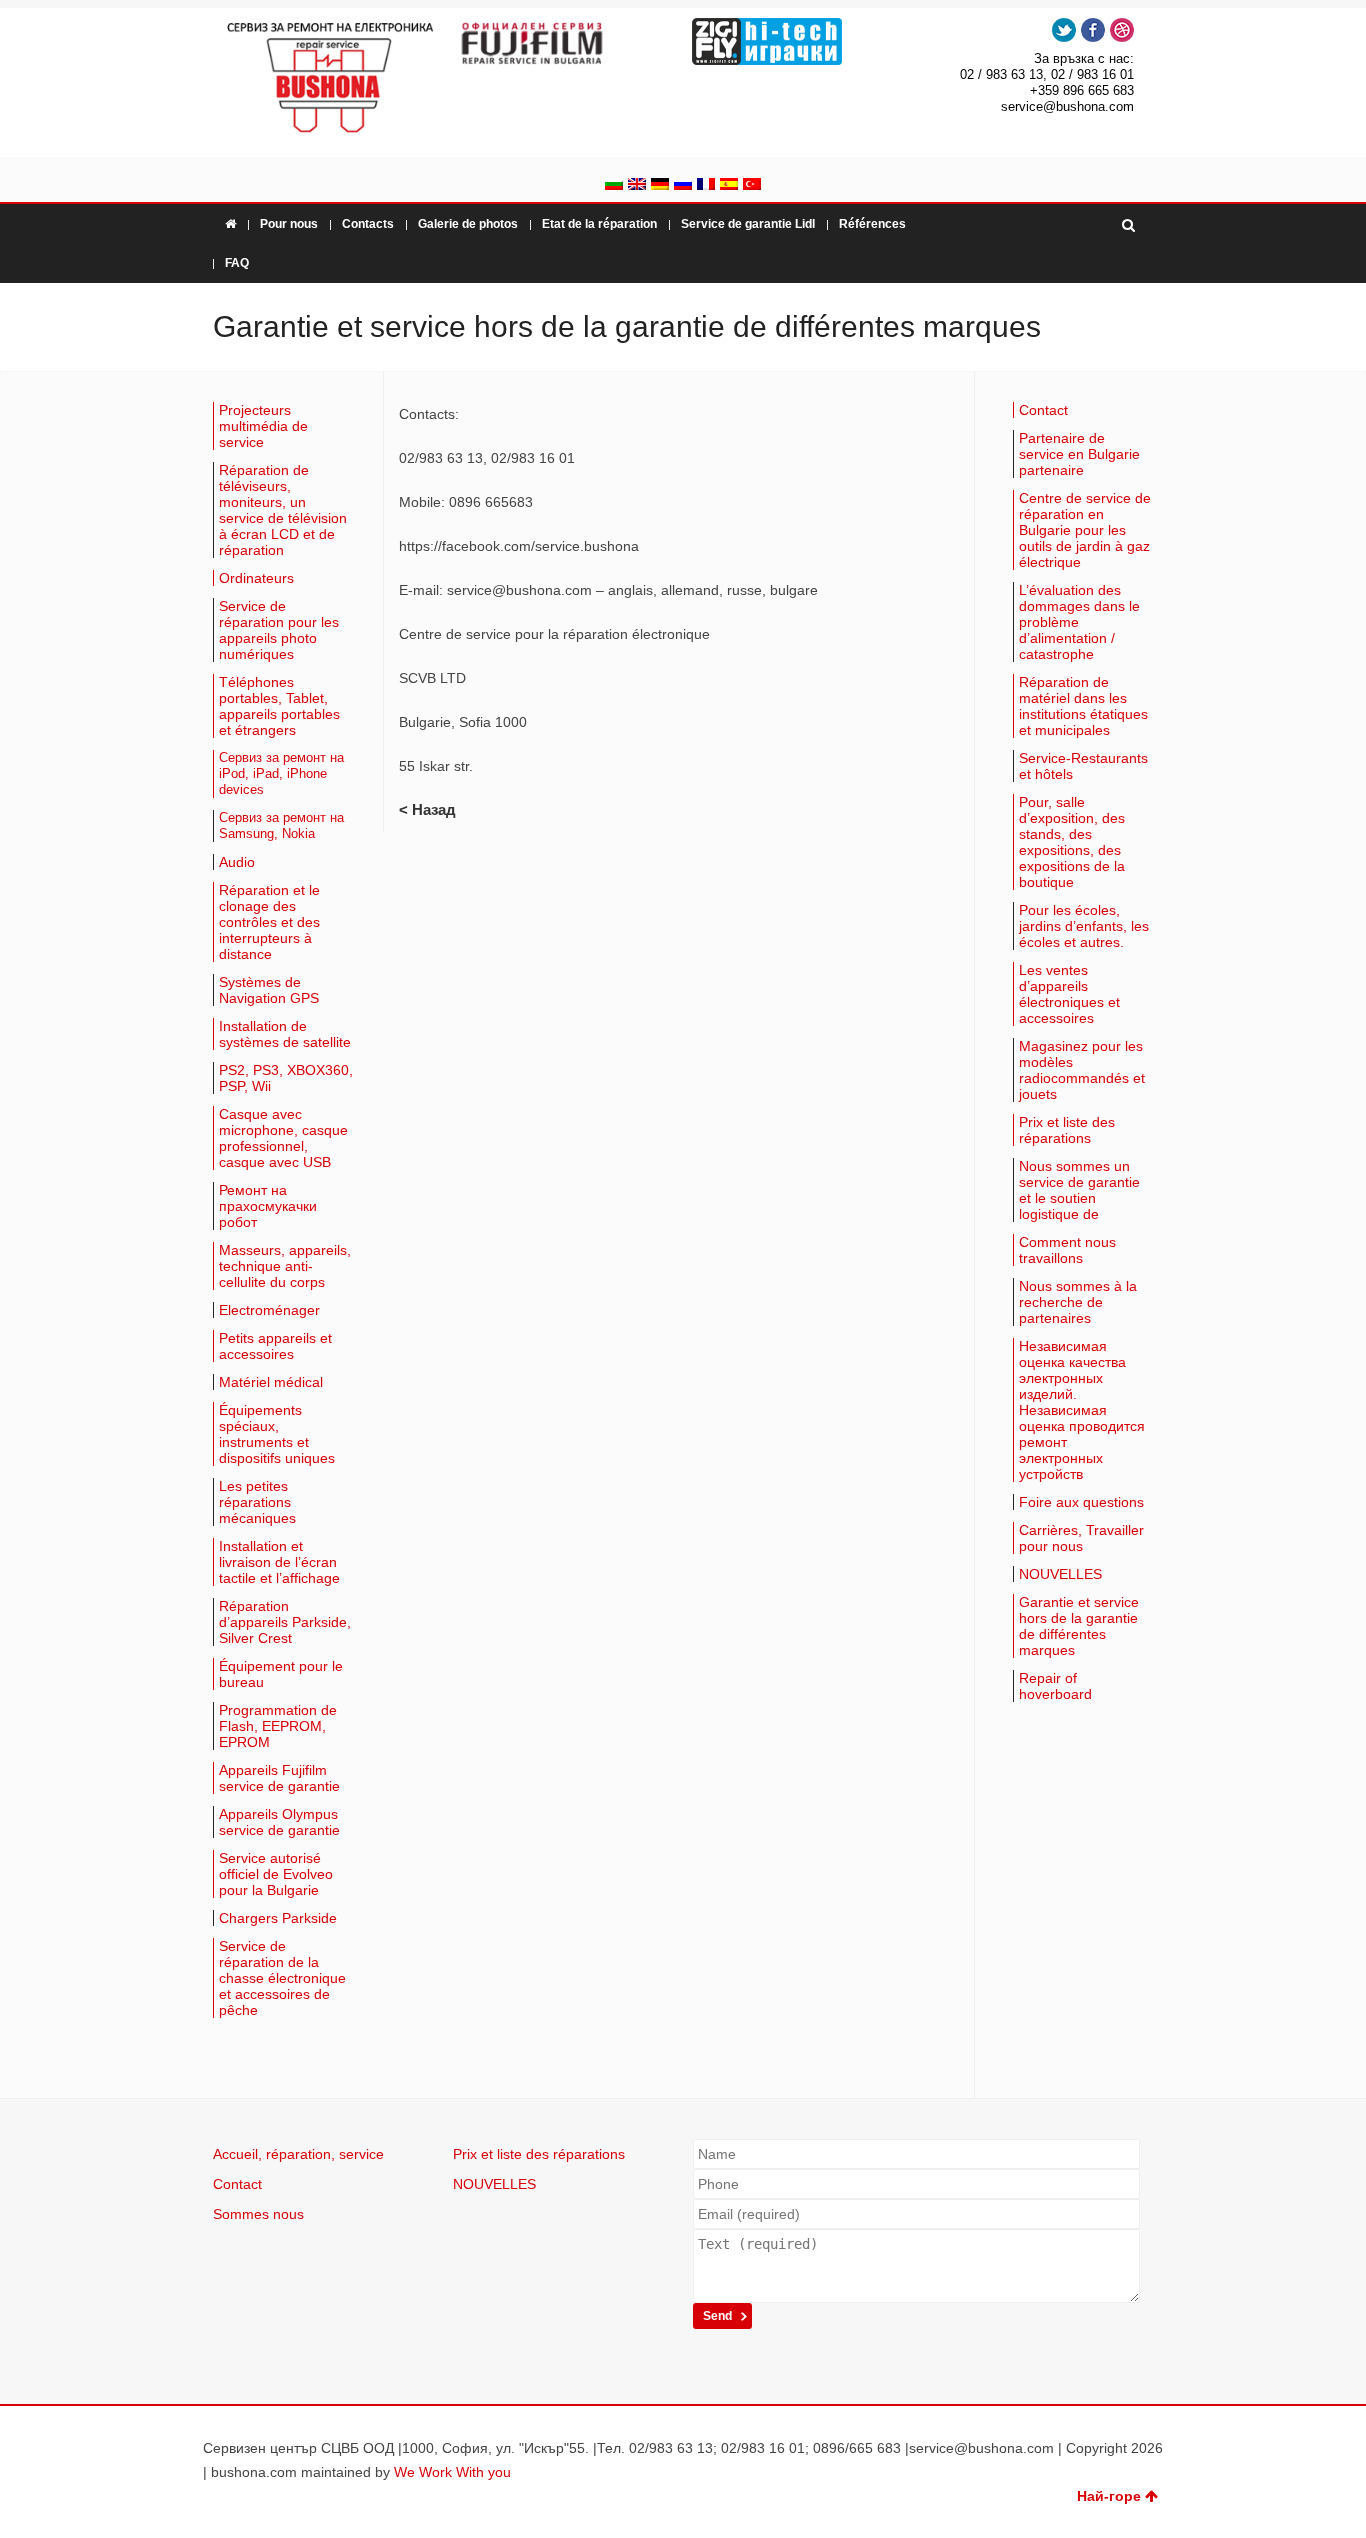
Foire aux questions (1081, 1502)
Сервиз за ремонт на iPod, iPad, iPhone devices (281, 774)
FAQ (237, 263)
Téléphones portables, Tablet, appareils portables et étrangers (279, 706)
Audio (237, 862)
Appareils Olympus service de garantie (279, 1822)
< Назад (427, 809)
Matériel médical (271, 1382)
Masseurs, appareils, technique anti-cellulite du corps (285, 1266)
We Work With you (452, 2472)
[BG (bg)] (614, 186)
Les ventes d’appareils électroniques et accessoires (1069, 994)
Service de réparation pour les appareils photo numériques (279, 630)
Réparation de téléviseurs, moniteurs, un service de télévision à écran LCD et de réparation (283, 510)
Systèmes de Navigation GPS (269, 990)
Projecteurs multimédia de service (263, 426)
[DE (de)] (660, 186)
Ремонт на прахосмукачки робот (268, 1206)
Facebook (1093, 30)
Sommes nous (258, 2214)
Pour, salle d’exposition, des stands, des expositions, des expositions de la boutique (1072, 842)
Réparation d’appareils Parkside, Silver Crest (285, 1622)
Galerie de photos (468, 224)
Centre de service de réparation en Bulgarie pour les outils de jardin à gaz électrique (1085, 530)
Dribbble (1122, 30)
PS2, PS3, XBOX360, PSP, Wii (286, 1078)
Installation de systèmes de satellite (285, 1034)
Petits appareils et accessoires (275, 1346)
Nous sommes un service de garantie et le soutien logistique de (1079, 1190)
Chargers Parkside (278, 1918)
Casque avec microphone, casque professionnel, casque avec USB (283, 1138)
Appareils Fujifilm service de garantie (279, 1778)
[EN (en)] (637, 186)
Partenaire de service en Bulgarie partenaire (1079, 454)
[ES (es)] (729, 186)
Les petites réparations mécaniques (257, 1502)
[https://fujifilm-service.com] (565, 43)
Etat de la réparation (599, 224)
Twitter (1064, 30)
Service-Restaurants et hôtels (1083, 766)
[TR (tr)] (752, 186)
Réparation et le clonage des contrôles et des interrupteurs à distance (269, 922)
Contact (1043, 410)
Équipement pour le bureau (281, 1674)
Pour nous (289, 224)
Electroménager (269, 1310)
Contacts (368, 224)
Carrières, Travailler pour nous (1081, 1538)
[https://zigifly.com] (800, 41)
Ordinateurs (256, 578)
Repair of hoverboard (1055, 1686)
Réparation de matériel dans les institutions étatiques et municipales (1083, 706)
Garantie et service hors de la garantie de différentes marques (1079, 1626)
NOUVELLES (1060, 1574)
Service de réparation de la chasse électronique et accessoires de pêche (282, 1978)
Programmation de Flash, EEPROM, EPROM (278, 1726)
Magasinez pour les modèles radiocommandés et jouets (1082, 1070)
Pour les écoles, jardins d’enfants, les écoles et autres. (1084, 926)
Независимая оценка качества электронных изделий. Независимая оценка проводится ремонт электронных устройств (1082, 1410)
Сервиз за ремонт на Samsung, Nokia (281, 826)
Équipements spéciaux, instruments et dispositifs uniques (277, 1434)
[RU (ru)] (683, 186)
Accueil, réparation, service (298, 2154)
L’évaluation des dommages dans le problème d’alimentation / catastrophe (1079, 622)
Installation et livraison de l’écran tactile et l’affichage (279, 1562)
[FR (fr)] (706, 186)
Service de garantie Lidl (748, 224)
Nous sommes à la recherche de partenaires (1078, 1302)
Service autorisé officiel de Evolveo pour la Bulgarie (276, 1874)
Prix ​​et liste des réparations (1067, 1130)
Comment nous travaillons (1067, 1250)
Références (872, 224)
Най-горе (1109, 2496)
